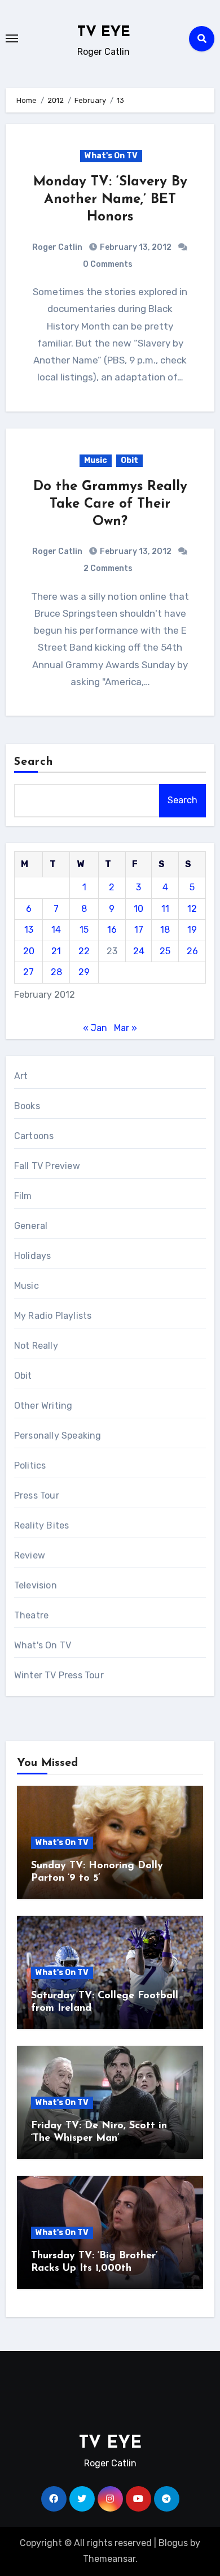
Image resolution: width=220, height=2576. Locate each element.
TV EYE (104, 33)
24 (139, 951)
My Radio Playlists (53, 1316)
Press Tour (37, 1495)
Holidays (33, 1256)
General (31, 1226)
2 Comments (108, 568)
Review (30, 1555)
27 (28, 972)
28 (56, 972)
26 (192, 951)
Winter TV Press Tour (59, 1675)
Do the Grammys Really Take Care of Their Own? (110, 504)
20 (29, 951)
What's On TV (111, 156)
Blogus (173, 2543)
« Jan (95, 1028)
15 (84, 930)
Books (27, 1106)
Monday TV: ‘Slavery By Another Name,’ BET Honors (110, 200)
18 (165, 930)
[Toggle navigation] (12, 38)
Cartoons (34, 1136)
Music (96, 460)
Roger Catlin (57, 247)
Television (36, 1585)
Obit (129, 460)
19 (192, 930)
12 (192, 909)
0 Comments (108, 264)
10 (138, 909)
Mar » (126, 1028)
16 (112, 930)
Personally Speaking (58, 1436)
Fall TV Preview (47, 1166)
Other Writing (43, 1406)
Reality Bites (42, 1525)
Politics (30, 1465)
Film (23, 1196)
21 (56, 951)
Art (21, 1076)
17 (139, 930)
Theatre (31, 1615)
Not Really (36, 1346)
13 (29, 930)
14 (56, 930)
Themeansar (109, 2559)
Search (34, 762)
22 (84, 951)
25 (165, 951)
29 (84, 972)
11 (165, 909)
